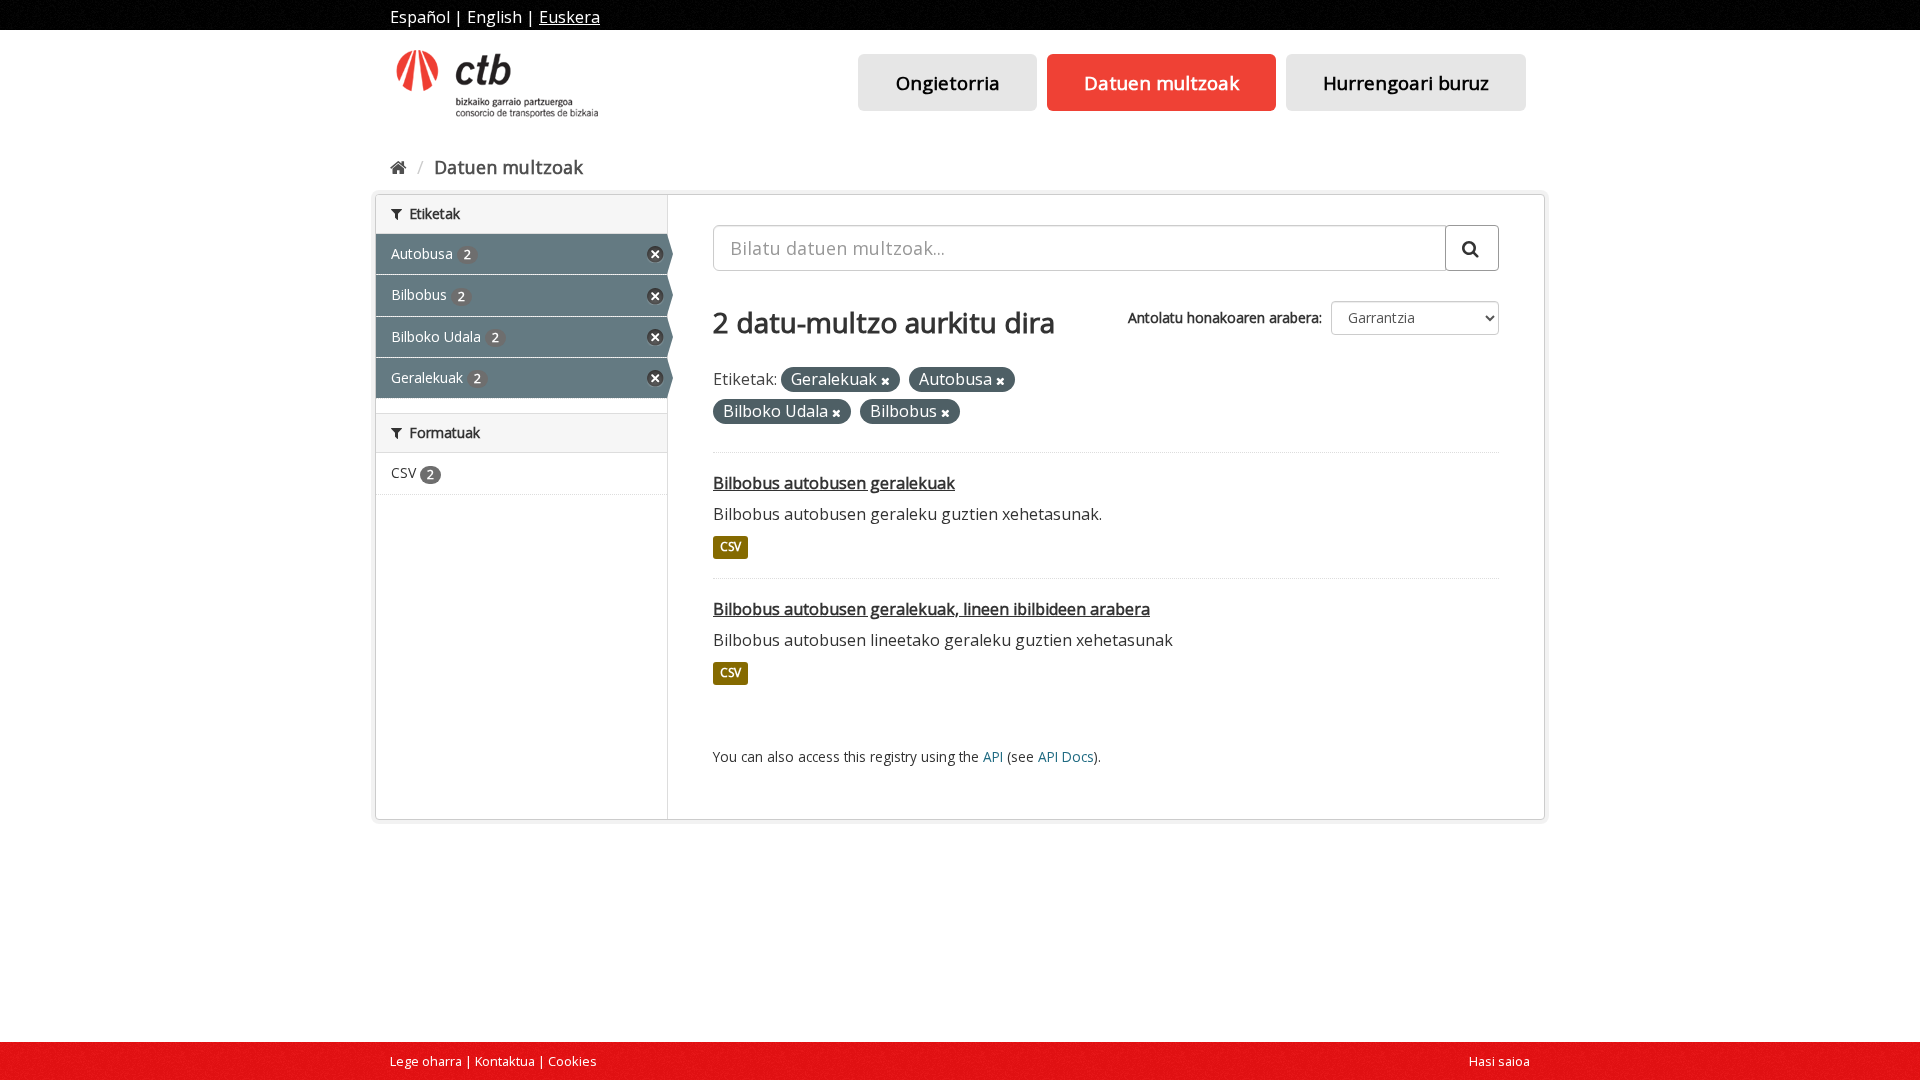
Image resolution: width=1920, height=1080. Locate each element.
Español (420, 17)
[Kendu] (885, 380)
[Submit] (1472, 248)
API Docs (1066, 756)
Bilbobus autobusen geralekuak (834, 483)
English (494, 17)
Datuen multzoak (1161, 82)
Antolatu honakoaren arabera (1223, 317)
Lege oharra (426, 1061)
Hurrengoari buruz (1406, 82)
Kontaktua (505, 1061)
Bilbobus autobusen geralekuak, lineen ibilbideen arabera (931, 609)
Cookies (572, 1061)
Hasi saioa (1499, 1061)
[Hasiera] (398, 167)
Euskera (569, 17)
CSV (730, 547)
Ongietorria (948, 82)
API (993, 756)
